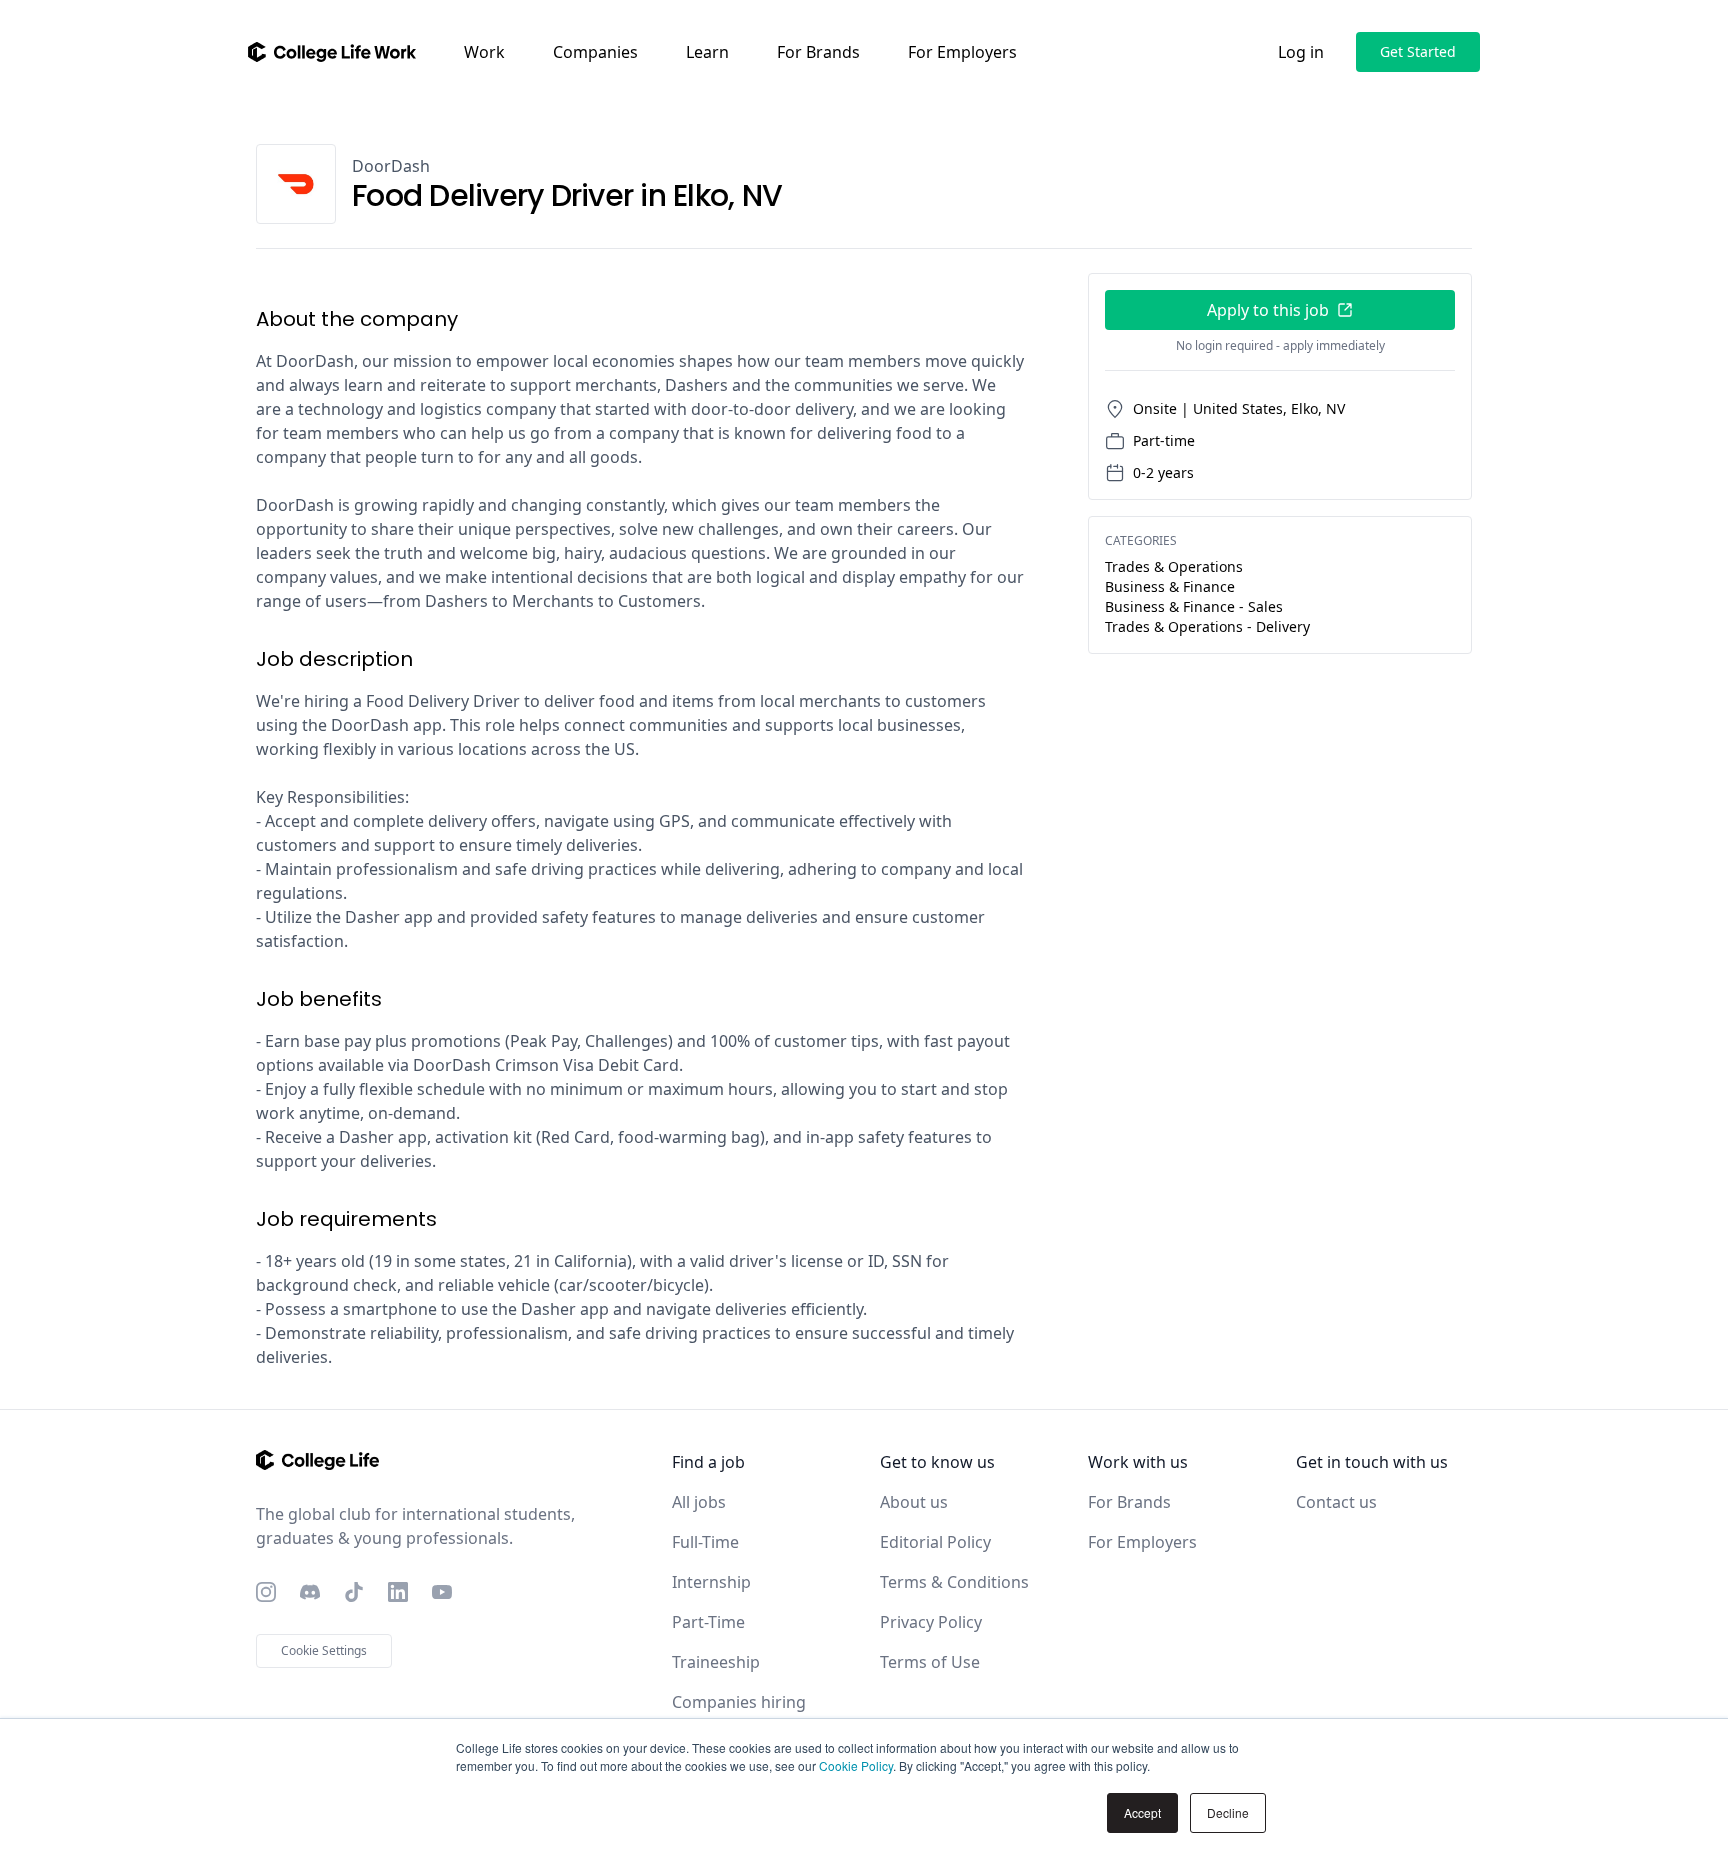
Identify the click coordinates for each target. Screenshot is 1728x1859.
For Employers (962, 52)
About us (914, 1502)
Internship (711, 1582)
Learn (707, 52)
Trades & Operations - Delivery (1207, 626)
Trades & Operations (1174, 566)
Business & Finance (1170, 586)
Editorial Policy (935, 1542)
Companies (595, 52)
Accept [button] (1142, 1812)
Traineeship (716, 1662)
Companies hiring (739, 1702)
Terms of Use (930, 1662)
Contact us (1336, 1502)
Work (484, 52)
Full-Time (705, 1542)
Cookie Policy (856, 1765)
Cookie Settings (324, 1650)
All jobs (699, 1502)
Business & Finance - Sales (1194, 606)
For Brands (818, 52)
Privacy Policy (931, 1622)
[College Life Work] (332, 52)
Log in (1301, 52)
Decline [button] (1228, 1812)
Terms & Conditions (954, 1582)
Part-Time (708, 1622)
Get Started (1418, 51)
